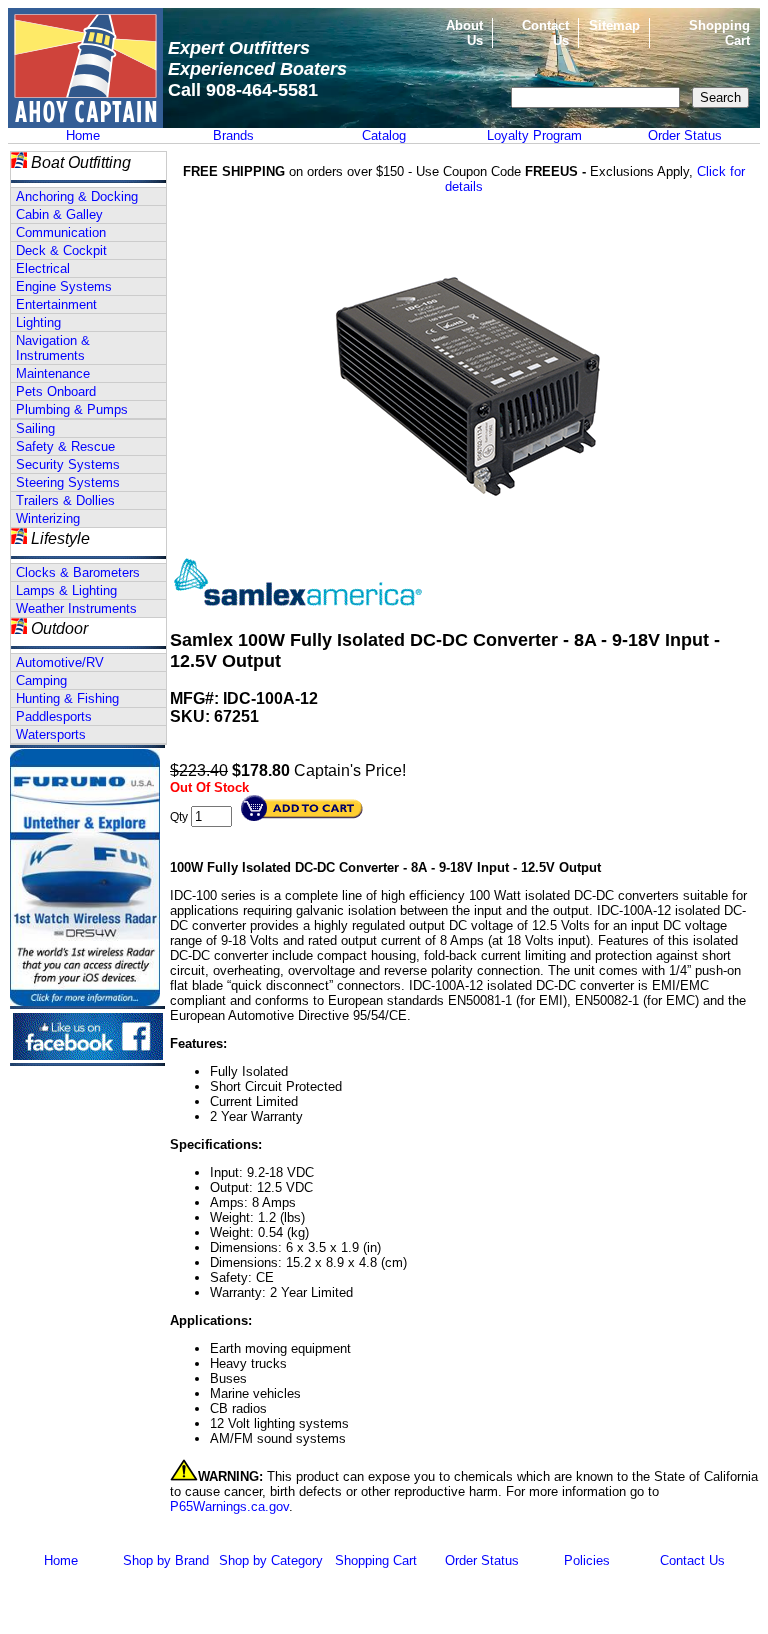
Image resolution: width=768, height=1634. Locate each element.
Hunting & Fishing (67, 698)
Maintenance (53, 373)
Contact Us (692, 1560)
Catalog (384, 135)
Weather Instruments (76, 608)
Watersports (51, 734)
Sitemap (614, 25)
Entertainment (56, 304)
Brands (233, 135)
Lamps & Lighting (66, 590)
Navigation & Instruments (53, 348)
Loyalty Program (534, 135)
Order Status (685, 135)
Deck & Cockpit (61, 250)
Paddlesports (54, 716)
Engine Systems (64, 286)
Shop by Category (271, 1560)
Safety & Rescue (65, 446)
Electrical (43, 268)
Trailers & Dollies (65, 500)
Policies (587, 1560)
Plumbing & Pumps (72, 409)
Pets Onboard (56, 391)
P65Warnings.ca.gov (229, 1506)
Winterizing (48, 518)
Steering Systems (68, 482)
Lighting (38, 322)
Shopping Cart (376, 1560)
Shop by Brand (166, 1560)
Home (83, 135)
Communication (61, 232)
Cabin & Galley (59, 214)
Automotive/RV (60, 662)
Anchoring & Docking (77, 196)
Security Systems (68, 464)
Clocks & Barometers (78, 572)
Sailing (35, 428)
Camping (41, 680)
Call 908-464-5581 (243, 90)
